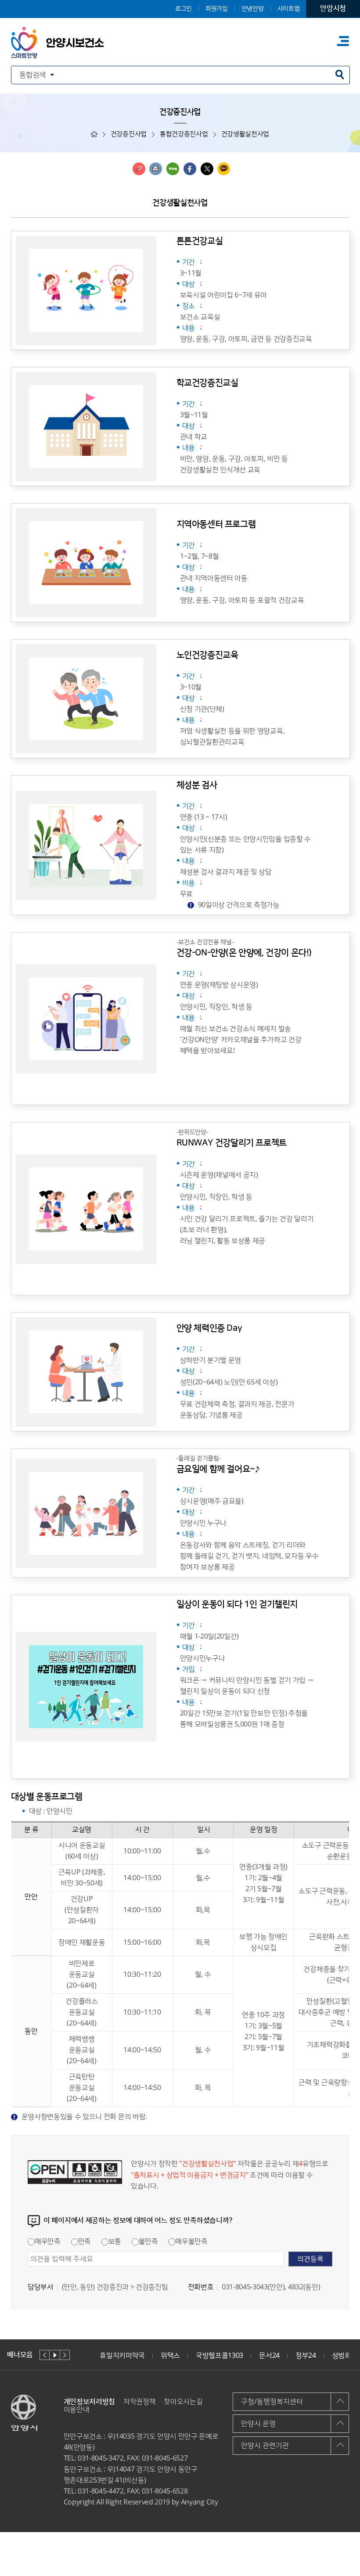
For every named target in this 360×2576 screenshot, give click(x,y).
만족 (85, 2241)
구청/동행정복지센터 (272, 2402)
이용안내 (77, 2410)
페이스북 (190, 169)
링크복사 (139, 169)
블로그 (173, 169)
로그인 (184, 9)
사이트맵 (289, 9)
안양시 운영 (258, 2424)
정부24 (306, 2356)
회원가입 (217, 9)
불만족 (148, 2241)
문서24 (269, 2356)
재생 (55, 2355)
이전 (45, 2355)
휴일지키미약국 (122, 2356)
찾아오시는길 (183, 2402)
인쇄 (156, 169)
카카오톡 (224, 169)
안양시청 (333, 8)
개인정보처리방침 (89, 2402)
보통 (115, 2241)
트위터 (207, 169)
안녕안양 (253, 9)
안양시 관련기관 (265, 2446)
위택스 (170, 2356)
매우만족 (48, 2241)
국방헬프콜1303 (220, 2356)
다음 (65, 2355)
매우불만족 (191, 2241)
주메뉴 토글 (343, 41)
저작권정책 (139, 2402)
